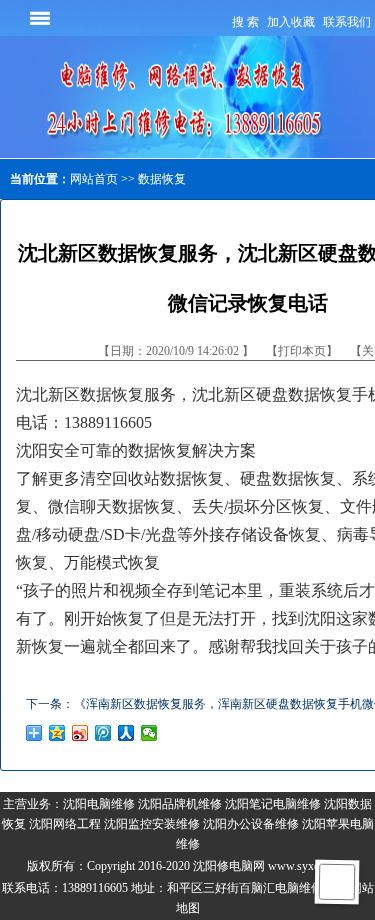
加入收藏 (291, 22)
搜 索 (245, 22)
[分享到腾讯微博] (103, 733)
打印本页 (302, 351)
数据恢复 (162, 179)
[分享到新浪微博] (80, 733)
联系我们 (347, 22)
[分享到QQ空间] (57, 733)
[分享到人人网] (126, 733)
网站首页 (94, 179)
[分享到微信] (149, 733)
